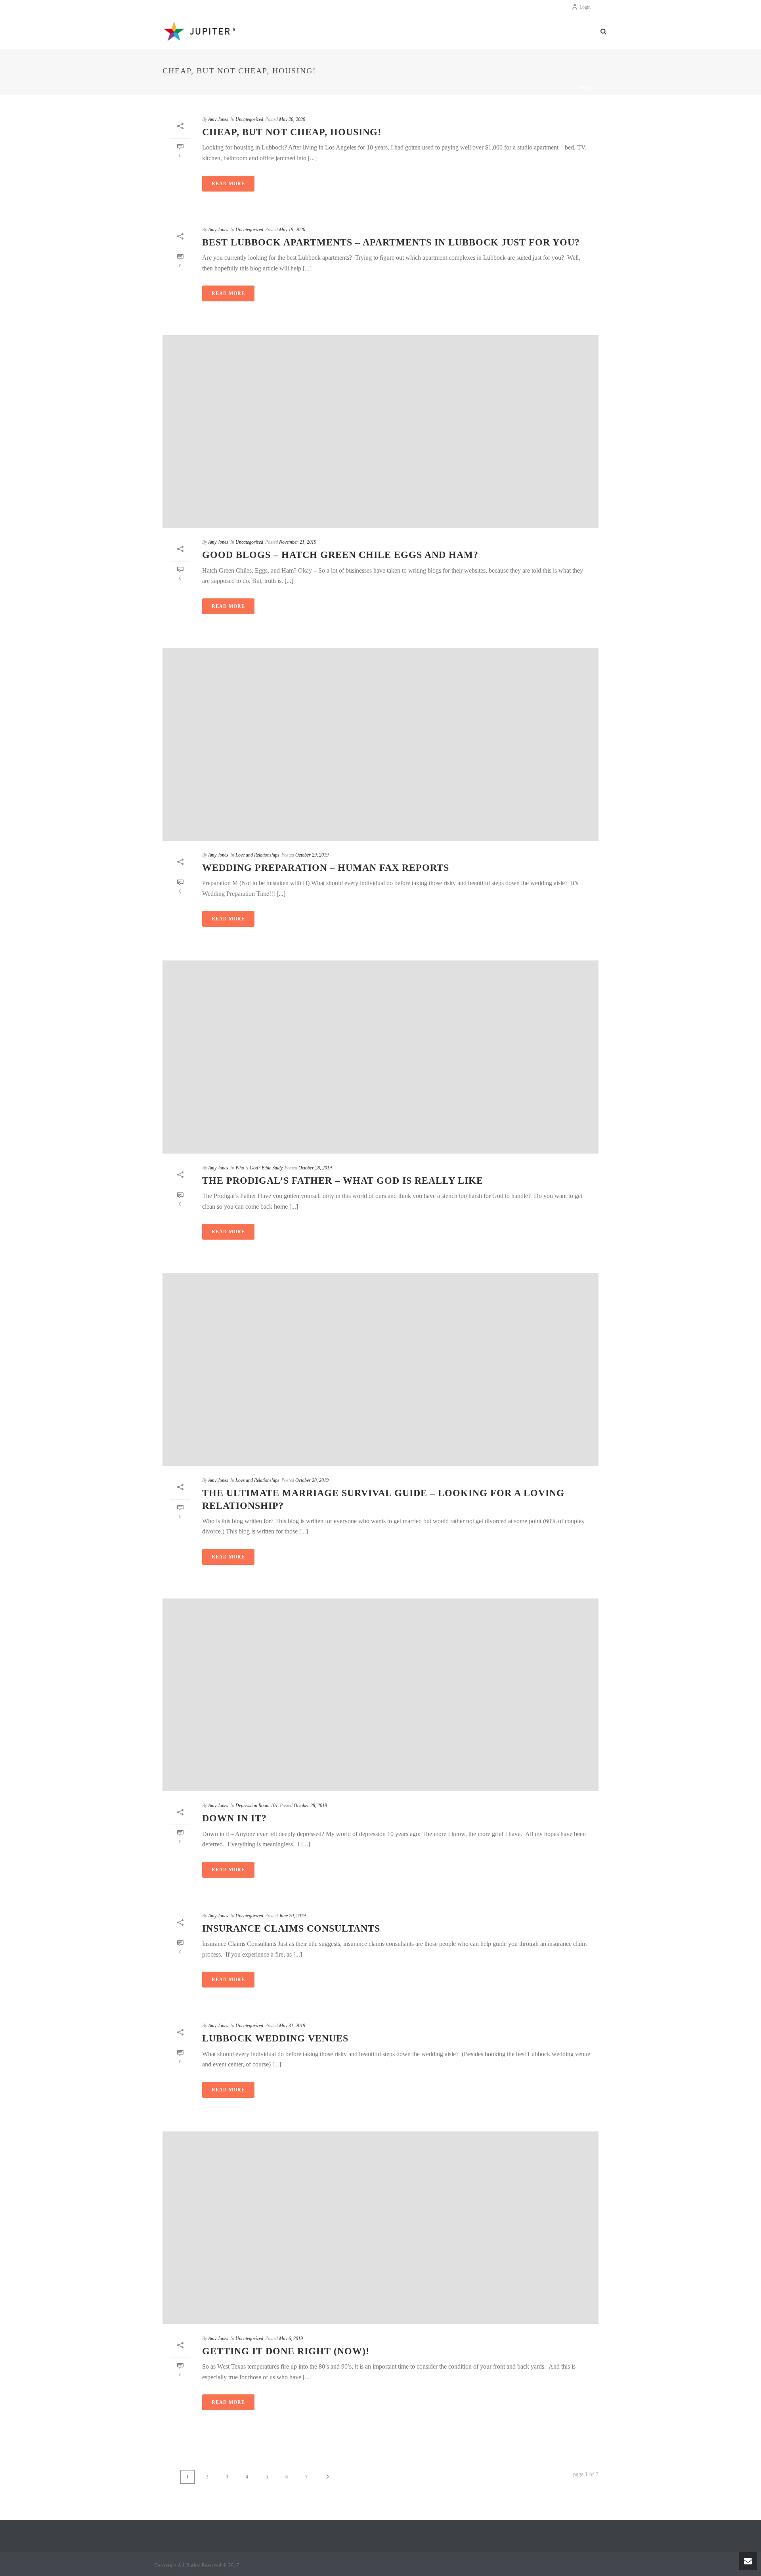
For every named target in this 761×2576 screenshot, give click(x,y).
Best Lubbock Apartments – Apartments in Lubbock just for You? (391, 242)
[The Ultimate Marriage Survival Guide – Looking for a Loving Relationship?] (380, 1370)
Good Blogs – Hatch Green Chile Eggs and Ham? (340, 555)
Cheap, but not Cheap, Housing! (292, 132)
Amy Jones (218, 119)
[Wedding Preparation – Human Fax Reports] (380, 744)
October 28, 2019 (315, 1168)
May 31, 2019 (292, 2026)
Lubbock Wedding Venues (275, 2038)
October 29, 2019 (312, 855)
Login (585, 7)
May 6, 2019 (291, 2338)
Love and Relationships (257, 855)
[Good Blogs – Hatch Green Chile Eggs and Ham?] (380, 431)
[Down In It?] (380, 1695)
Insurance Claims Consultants (291, 1928)
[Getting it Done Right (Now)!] (380, 2228)
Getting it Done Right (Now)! (286, 2351)
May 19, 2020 (292, 230)
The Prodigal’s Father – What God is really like (343, 1181)
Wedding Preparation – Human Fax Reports (326, 868)
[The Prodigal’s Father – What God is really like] (380, 1057)
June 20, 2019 (292, 1916)
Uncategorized (249, 119)
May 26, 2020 (292, 119)
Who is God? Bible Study (259, 1168)
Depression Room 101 (257, 1805)
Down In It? (234, 1818)
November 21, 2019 (298, 542)
